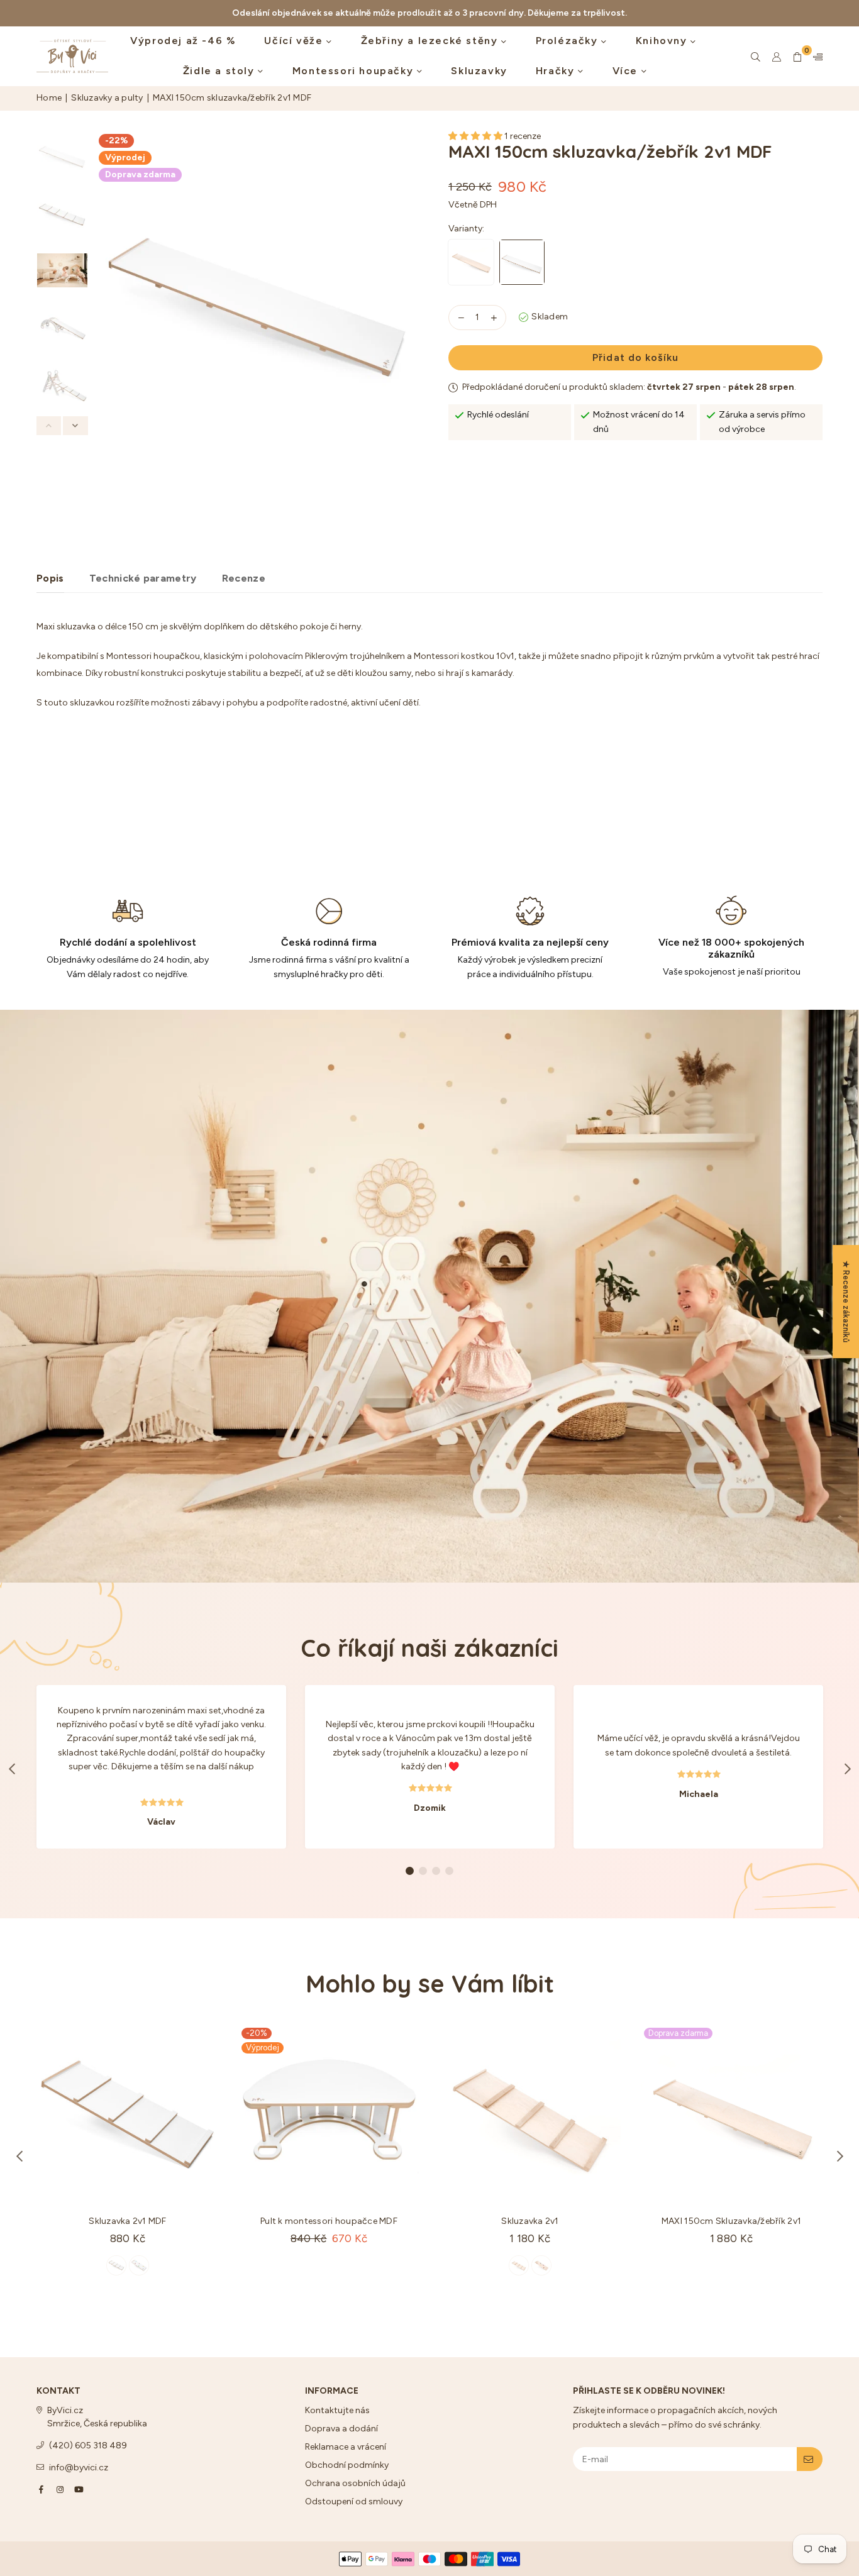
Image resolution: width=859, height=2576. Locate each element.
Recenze (244, 578)
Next (409, 330)
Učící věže (295, 41)
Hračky (557, 71)
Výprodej (125, 158)
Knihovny (663, 41)
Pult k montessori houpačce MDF (329, 2221)
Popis (50, 578)
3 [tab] (436, 1871)
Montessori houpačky (355, 71)
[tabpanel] (161, 1767)
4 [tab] (450, 1871)
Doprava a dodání (341, 2429)
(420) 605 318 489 (88, 2446)
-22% (116, 141)
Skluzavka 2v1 (530, 2221)
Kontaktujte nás (337, 2410)
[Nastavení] (815, 57)
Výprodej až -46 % (183, 41)
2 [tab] (423, 1871)
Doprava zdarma (140, 174)
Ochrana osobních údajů (355, 2483)
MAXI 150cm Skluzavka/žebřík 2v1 (731, 2221)
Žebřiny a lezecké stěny (431, 41)
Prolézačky (569, 41)
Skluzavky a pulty (107, 98)
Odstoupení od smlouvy (354, 2501)
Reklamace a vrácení (346, 2447)
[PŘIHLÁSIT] (810, 2459)
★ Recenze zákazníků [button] (846, 1302)
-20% (257, 2033)
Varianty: (467, 229)
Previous (105, 330)
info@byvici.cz (79, 2468)
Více (627, 71)
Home (49, 98)
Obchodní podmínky (347, 2465)
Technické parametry (143, 578)
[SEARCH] (756, 57)
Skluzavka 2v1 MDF (127, 2221)
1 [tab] (410, 1871)
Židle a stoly (220, 71)
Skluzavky (479, 71)
